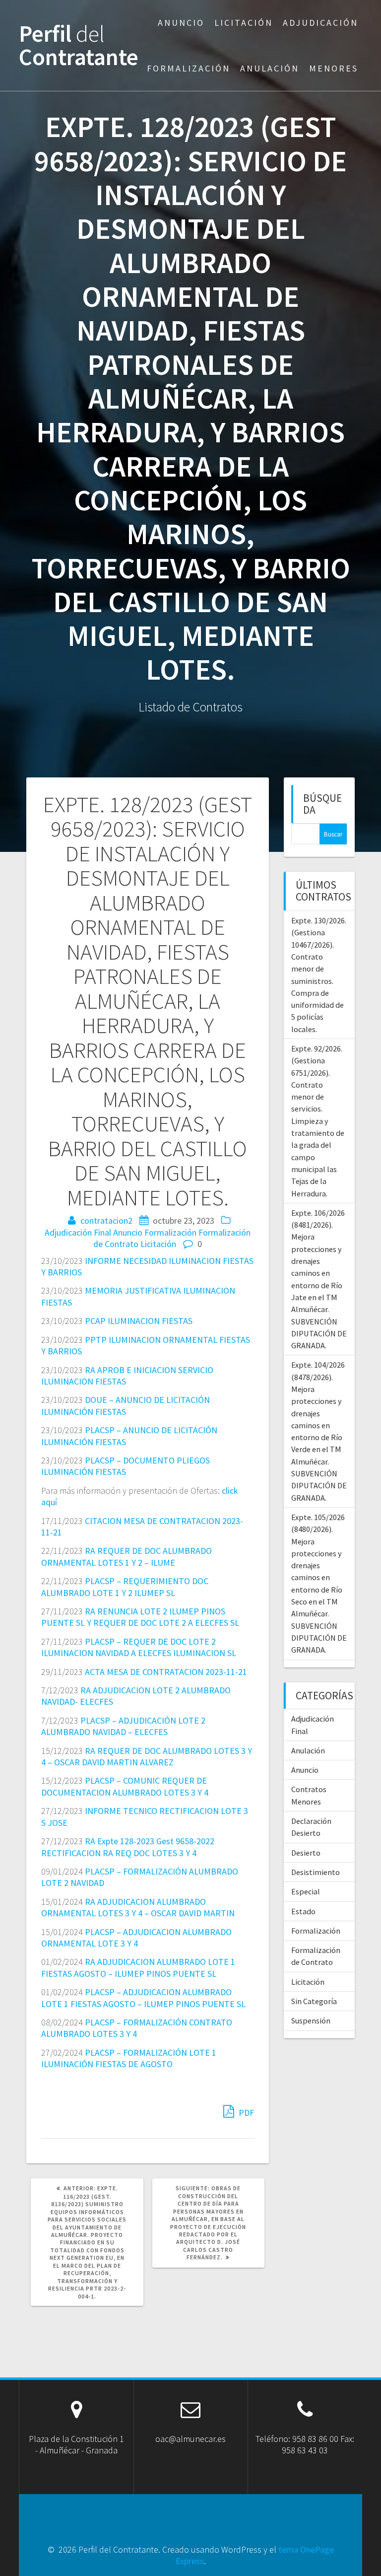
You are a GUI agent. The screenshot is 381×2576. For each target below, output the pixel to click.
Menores (334, 68)
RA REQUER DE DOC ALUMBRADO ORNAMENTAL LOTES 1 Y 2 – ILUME (127, 1556)
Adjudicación (320, 23)
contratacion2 (106, 1220)
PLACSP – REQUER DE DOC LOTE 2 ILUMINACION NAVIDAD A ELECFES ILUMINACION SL (139, 1647)
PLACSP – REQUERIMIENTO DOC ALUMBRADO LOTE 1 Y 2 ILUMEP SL (125, 1587)
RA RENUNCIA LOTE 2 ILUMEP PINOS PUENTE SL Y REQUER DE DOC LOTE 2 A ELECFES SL (140, 1617)
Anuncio (181, 23)
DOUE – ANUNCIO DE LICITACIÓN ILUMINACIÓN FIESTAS (126, 1405)
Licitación (244, 23)
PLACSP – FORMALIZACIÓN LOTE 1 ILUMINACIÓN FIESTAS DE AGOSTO (129, 2058)
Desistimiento (316, 1872)
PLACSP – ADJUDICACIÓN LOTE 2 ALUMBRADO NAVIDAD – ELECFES (123, 1726)
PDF (245, 2113)
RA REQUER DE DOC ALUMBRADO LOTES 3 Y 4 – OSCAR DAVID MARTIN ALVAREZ (147, 1756)
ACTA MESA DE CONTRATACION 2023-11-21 (166, 1672)
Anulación (270, 68)
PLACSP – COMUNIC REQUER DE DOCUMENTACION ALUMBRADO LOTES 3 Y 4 (125, 1786)
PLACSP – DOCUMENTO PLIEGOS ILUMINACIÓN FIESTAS (126, 1466)
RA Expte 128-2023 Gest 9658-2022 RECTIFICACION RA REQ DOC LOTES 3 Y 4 (128, 1847)
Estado (303, 1911)
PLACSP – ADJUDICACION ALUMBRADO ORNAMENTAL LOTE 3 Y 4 (136, 1938)
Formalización (189, 68)
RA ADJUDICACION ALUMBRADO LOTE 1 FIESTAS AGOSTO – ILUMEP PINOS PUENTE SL (138, 1967)
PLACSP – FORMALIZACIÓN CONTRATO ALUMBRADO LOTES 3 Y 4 (137, 2028)
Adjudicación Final (78, 1232)
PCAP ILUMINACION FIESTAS (139, 1321)
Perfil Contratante (79, 46)
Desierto (306, 1853)
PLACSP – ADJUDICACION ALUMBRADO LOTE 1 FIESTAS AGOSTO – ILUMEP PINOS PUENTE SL (143, 1998)
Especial (306, 1891)
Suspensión (311, 2020)
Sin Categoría (314, 2001)
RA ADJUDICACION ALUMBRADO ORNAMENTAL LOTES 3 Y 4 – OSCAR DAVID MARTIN (138, 1907)
